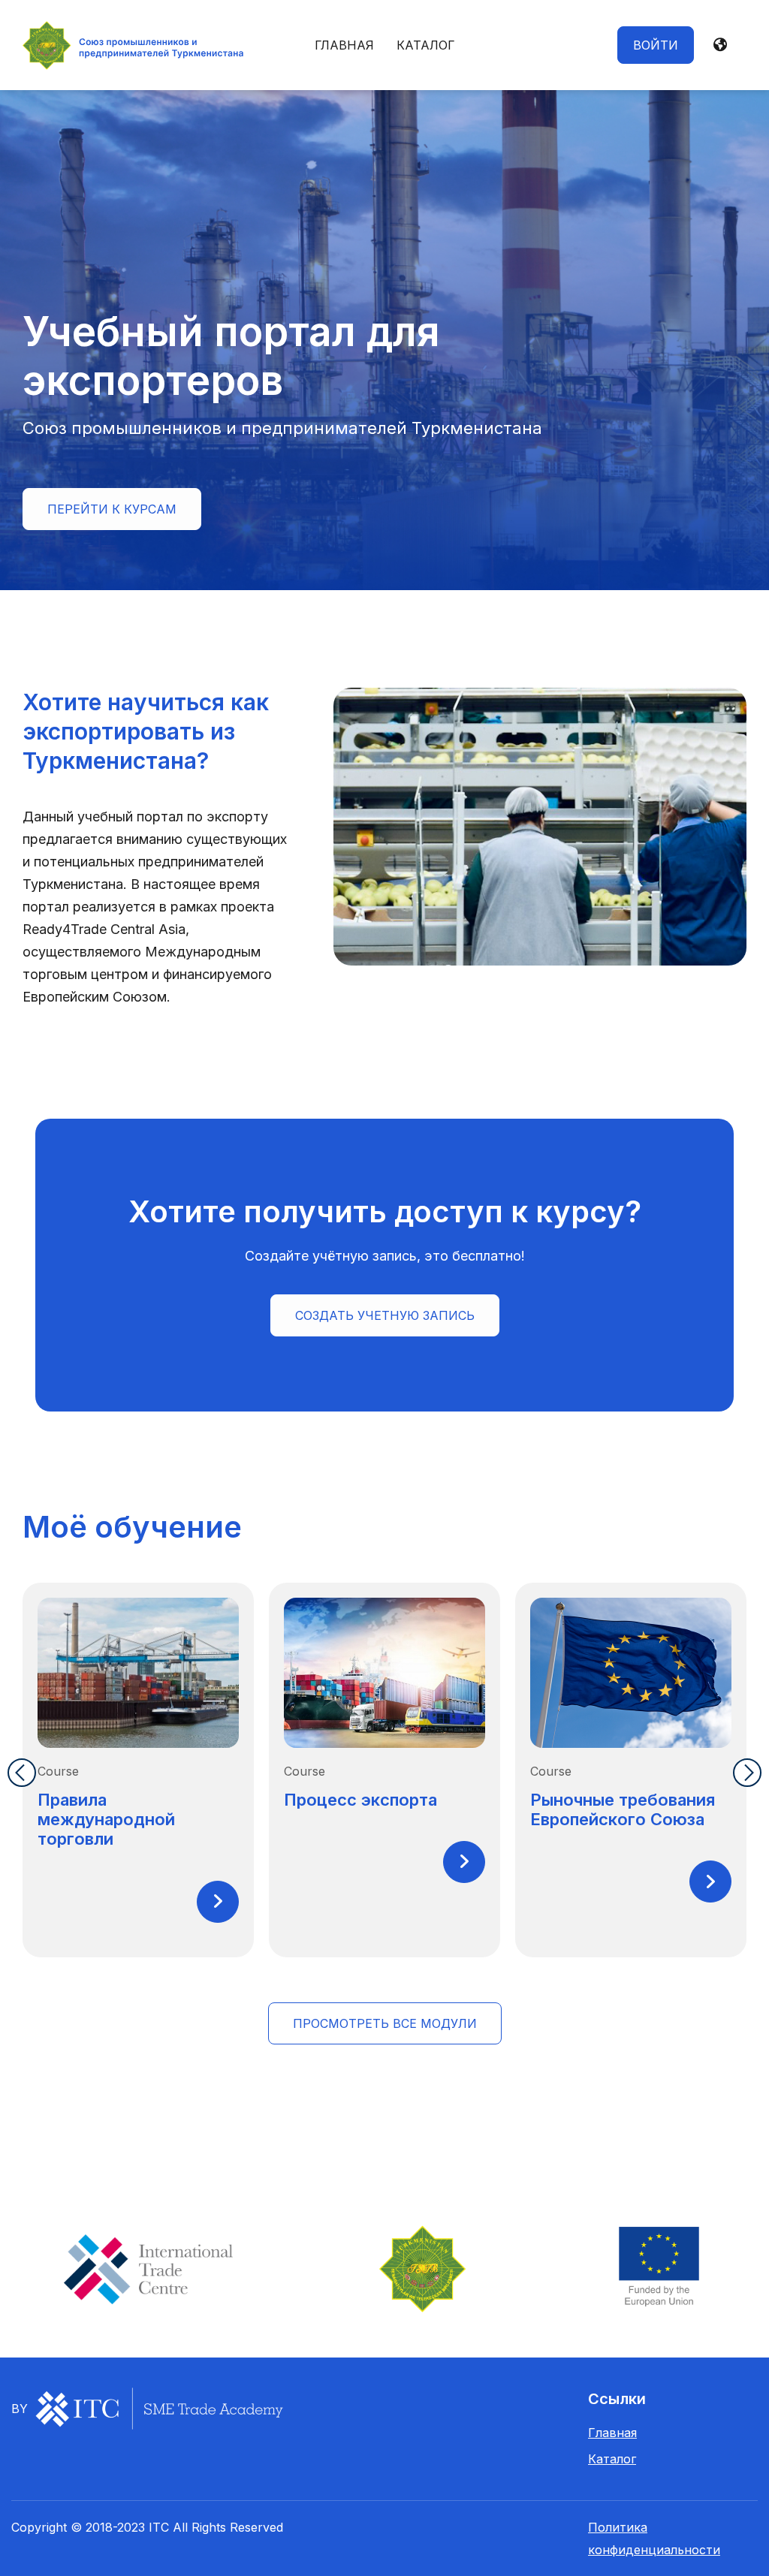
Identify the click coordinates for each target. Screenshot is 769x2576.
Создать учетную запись (385, 1315)
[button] (720, 45)
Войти (656, 45)
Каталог (426, 45)
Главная (344, 45)
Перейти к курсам (112, 509)
